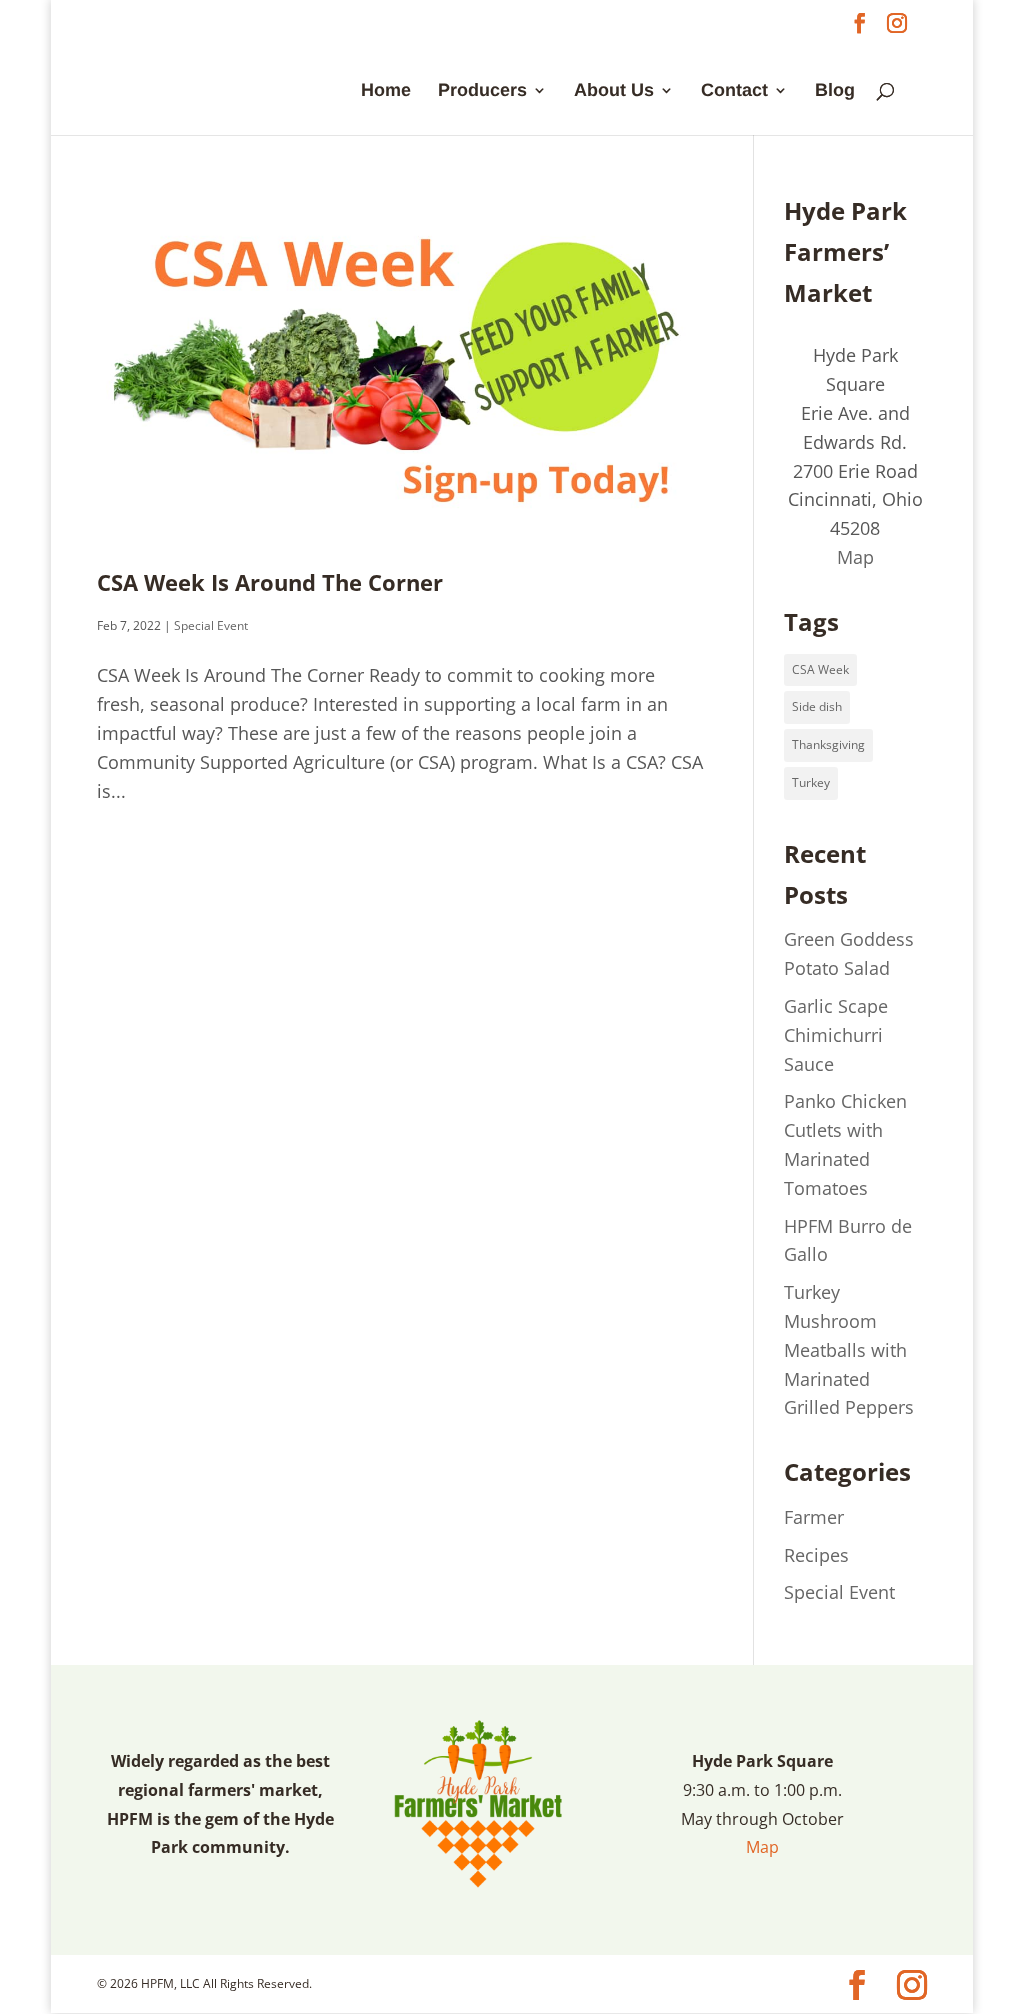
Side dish (817, 706)
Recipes (816, 1555)
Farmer (814, 1517)
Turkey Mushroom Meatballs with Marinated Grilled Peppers (849, 1349)
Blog (835, 91)
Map (855, 557)
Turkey (811, 782)
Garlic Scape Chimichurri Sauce (836, 1035)
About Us (614, 91)
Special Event (211, 625)
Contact (734, 91)
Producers (482, 91)
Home (386, 91)
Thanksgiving (828, 744)
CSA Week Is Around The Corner (270, 582)
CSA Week (820, 669)
